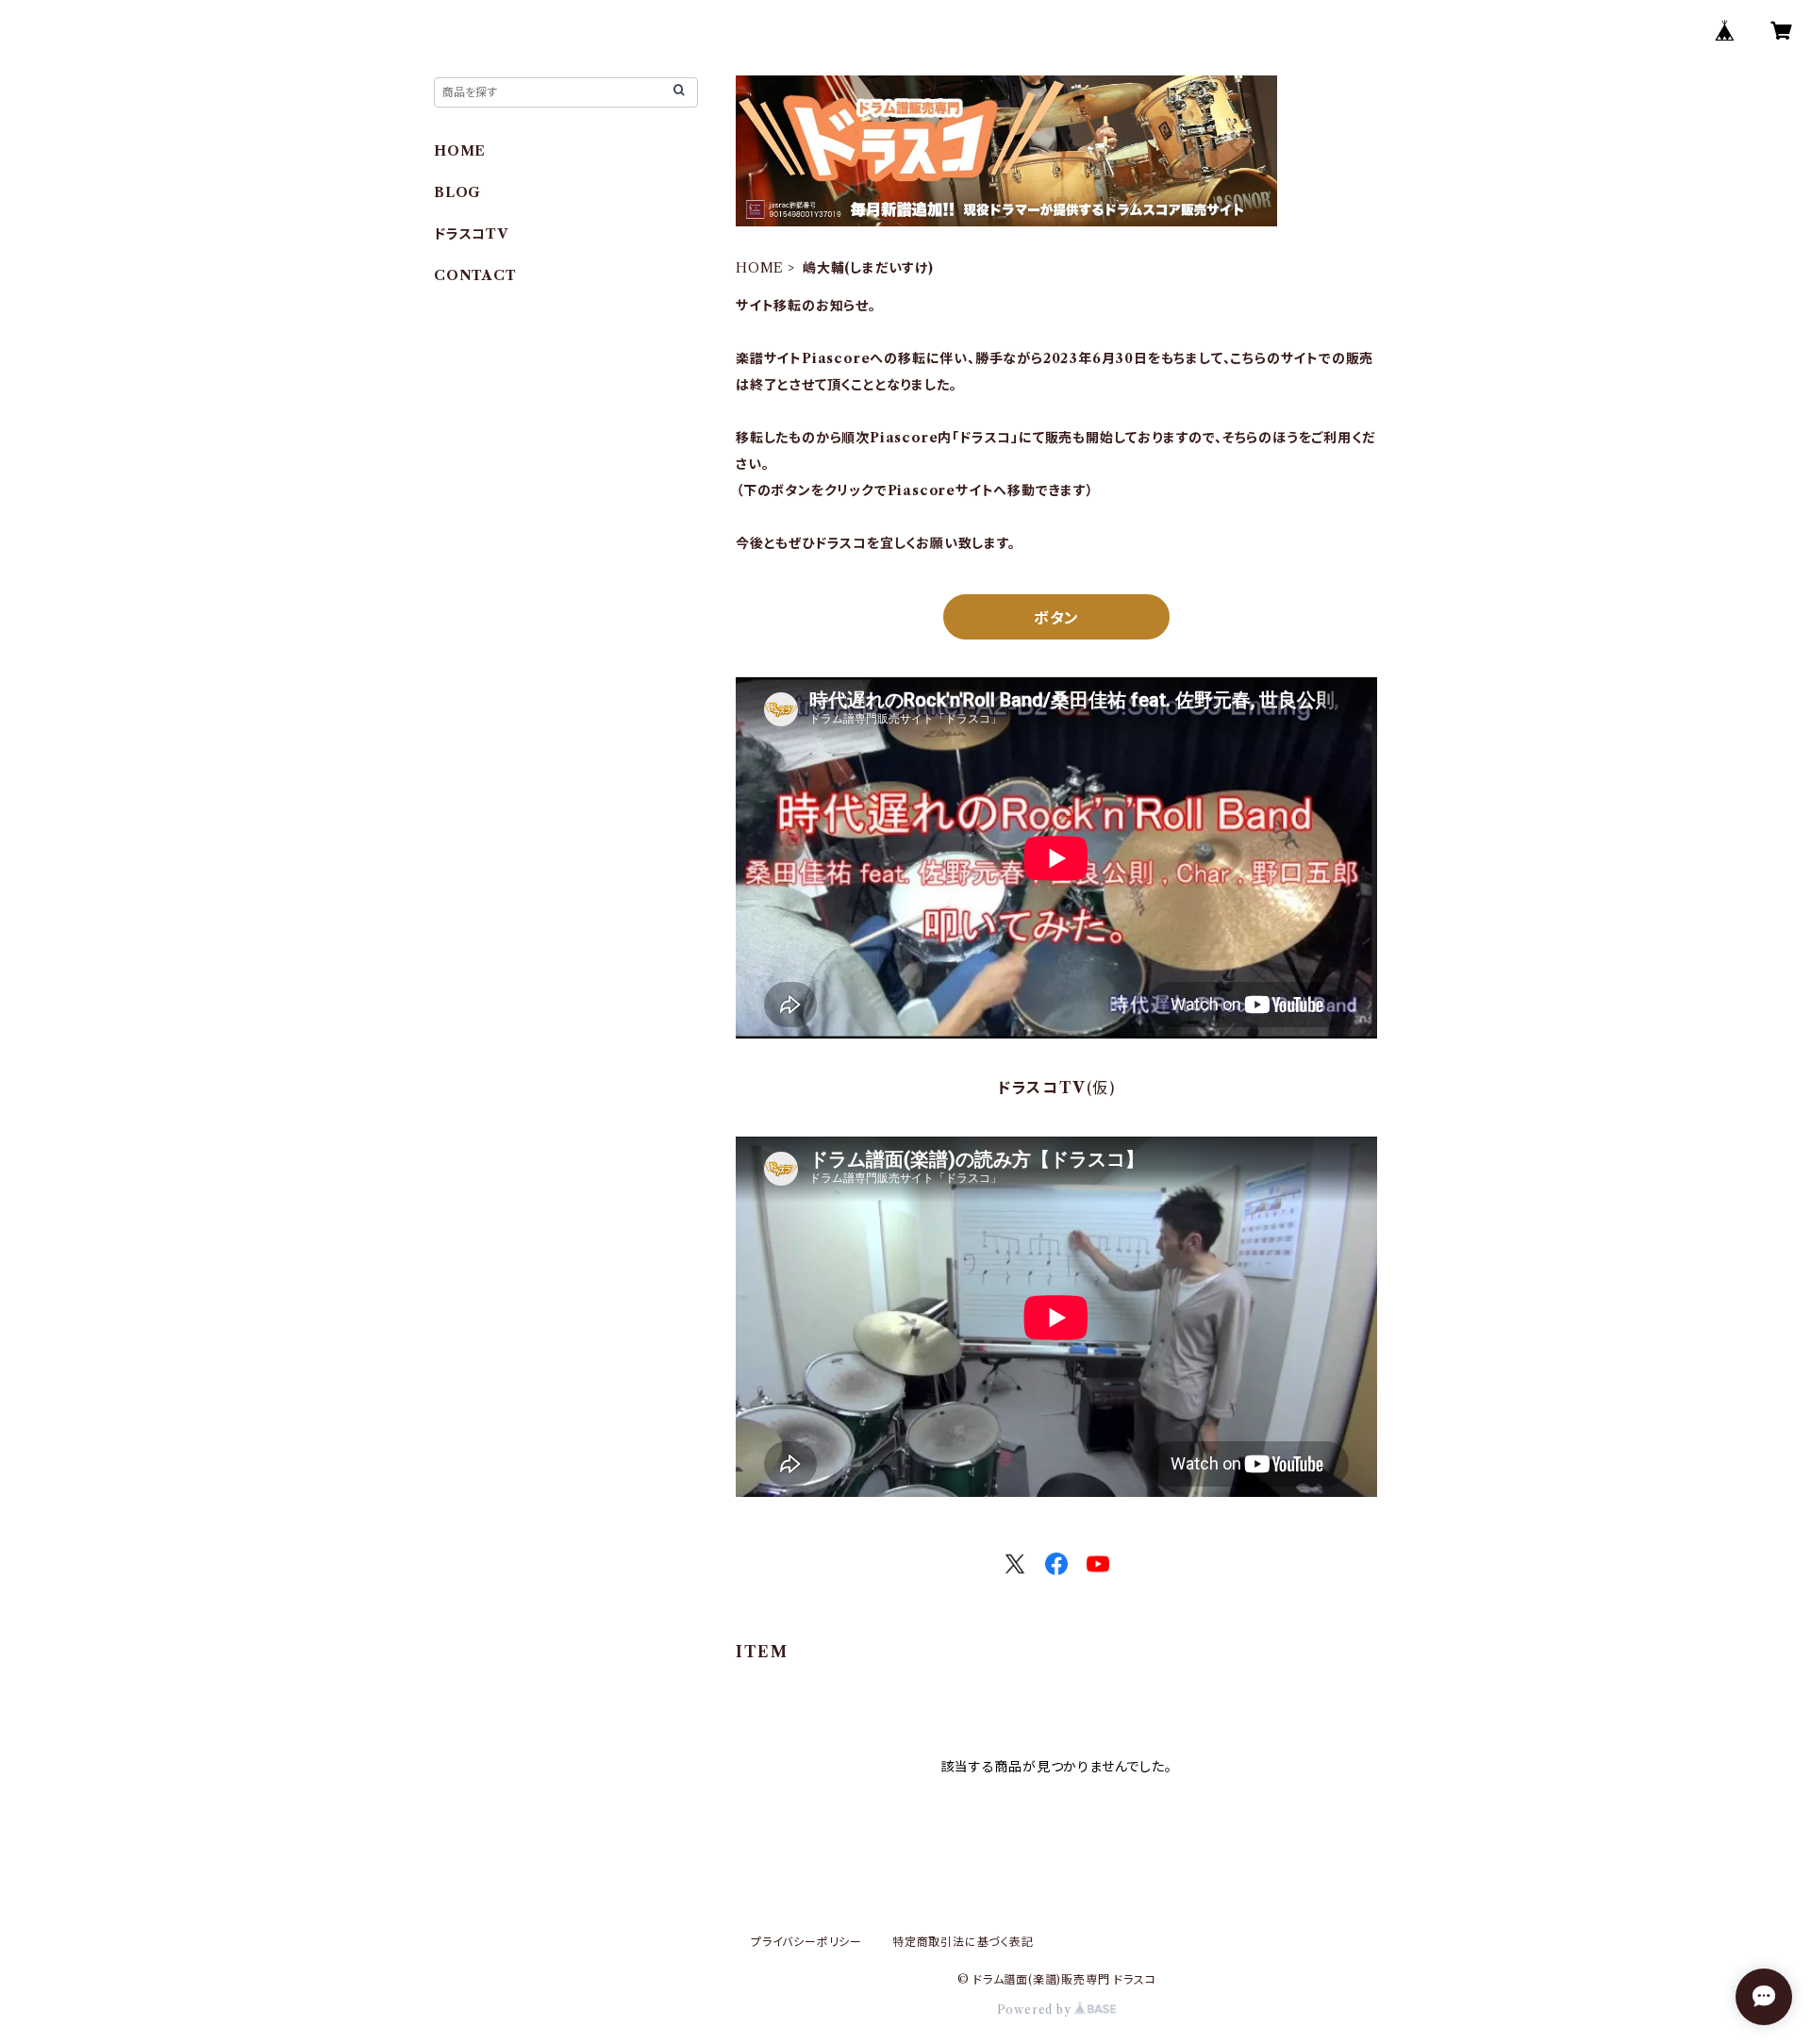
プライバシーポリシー (806, 1942)
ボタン (1056, 618)
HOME (760, 268)
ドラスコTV (471, 234)
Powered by (1036, 2010)
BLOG (457, 192)
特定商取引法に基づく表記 (963, 1942)
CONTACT (475, 275)
